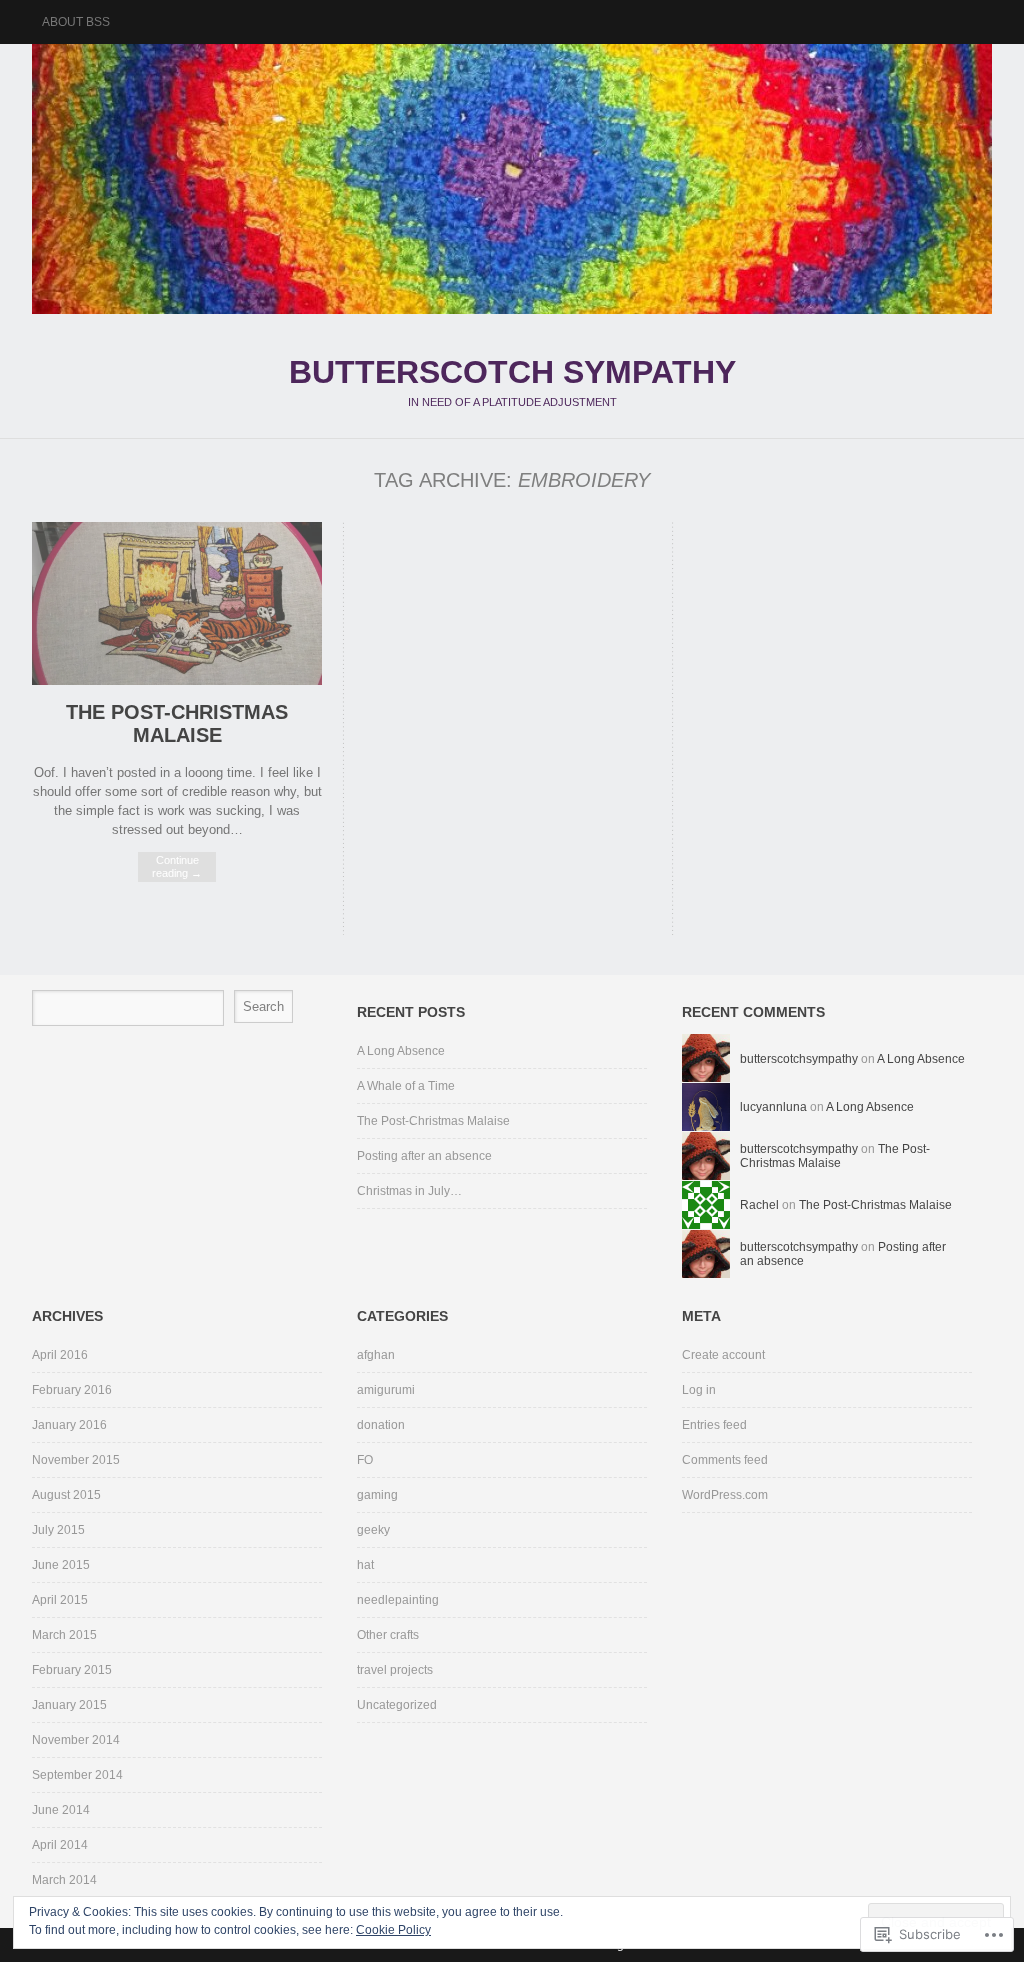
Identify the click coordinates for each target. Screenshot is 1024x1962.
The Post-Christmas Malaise (177, 723)
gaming (377, 1495)
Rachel (759, 1205)
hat (365, 1565)
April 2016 (60, 1355)
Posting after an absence (424, 1156)
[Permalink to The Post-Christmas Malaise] (177, 680)
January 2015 (69, 1705)
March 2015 (64, 1635)
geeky (373, 1530)
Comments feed (725, 1460)
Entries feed (714, 1425)
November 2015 (76, 1460)
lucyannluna (773, 1107)
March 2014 (64, 1880)
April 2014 (60, 1845)
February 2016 (72, 1390)
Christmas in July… (409, 1191)
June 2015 (61, 1565)
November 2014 (76, 1740)
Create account (723, 1355)
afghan (376, 1355)
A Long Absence (401, 1051)
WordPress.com (725, 1495)
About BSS (76, 22)
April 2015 (60, 1600)
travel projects (395, 1670)
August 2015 (66, 1495)
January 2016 (69, 1425)
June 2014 (61, 1810)
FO (365, 1460)
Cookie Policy (393, 1930)
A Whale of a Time (406, 1086)
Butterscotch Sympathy (512, 179)
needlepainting (398, 1600)
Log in (699, 1390)
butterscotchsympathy (799, 1059)
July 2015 (58, 1530)
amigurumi (386, 1390)
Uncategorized (397, 1705)
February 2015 (72, 1670)
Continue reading (177, 866)
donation (381, 1425)
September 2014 (77, 1775)
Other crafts (388, 1635)
